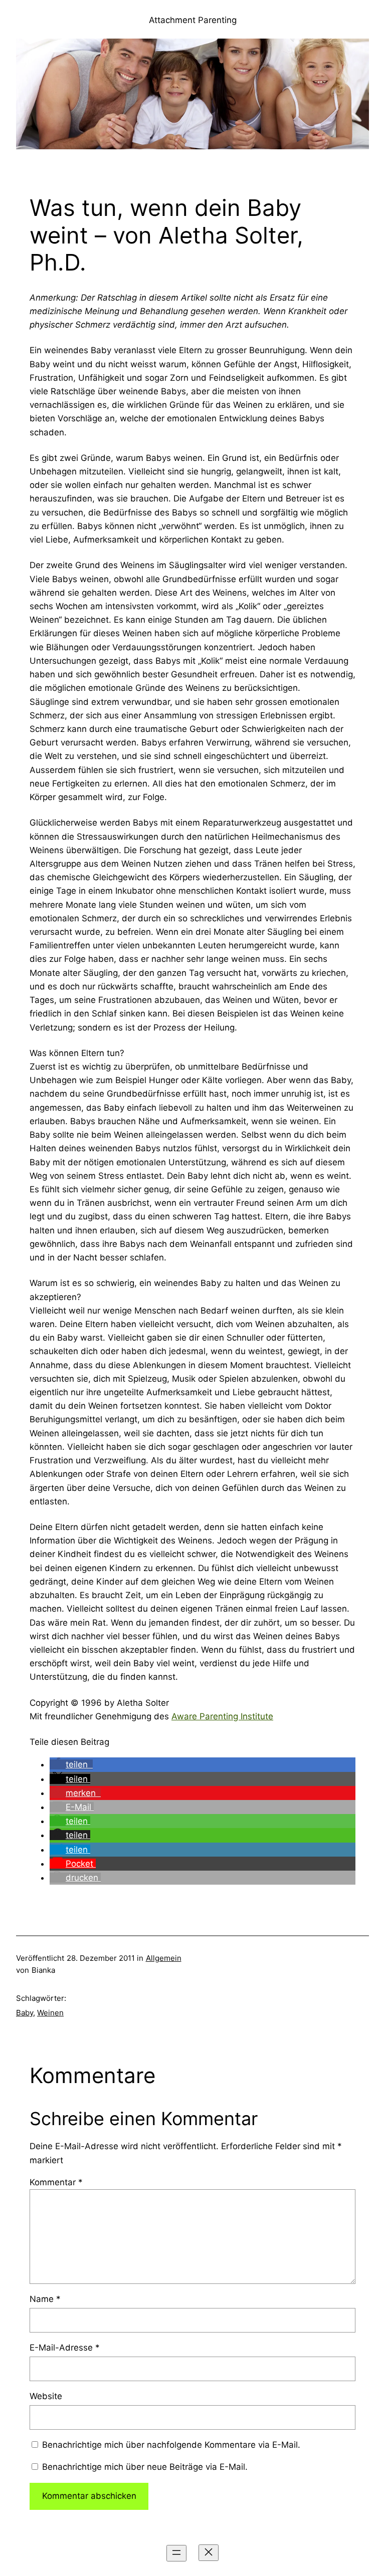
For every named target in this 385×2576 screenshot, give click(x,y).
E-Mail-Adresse (65, 2348)
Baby (25, 2013)
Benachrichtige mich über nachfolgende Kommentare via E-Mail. (171, 2445)
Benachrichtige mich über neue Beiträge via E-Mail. (145, 2467)
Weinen (50, 2013)
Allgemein (164, 1958)
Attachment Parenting (193, 20)
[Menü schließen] (209, 2553)
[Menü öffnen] (176, 2553)
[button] (71, 1764)
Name (45, 2299)
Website (46, 2396)
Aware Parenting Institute (222, 1716)
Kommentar (56, 2182)
